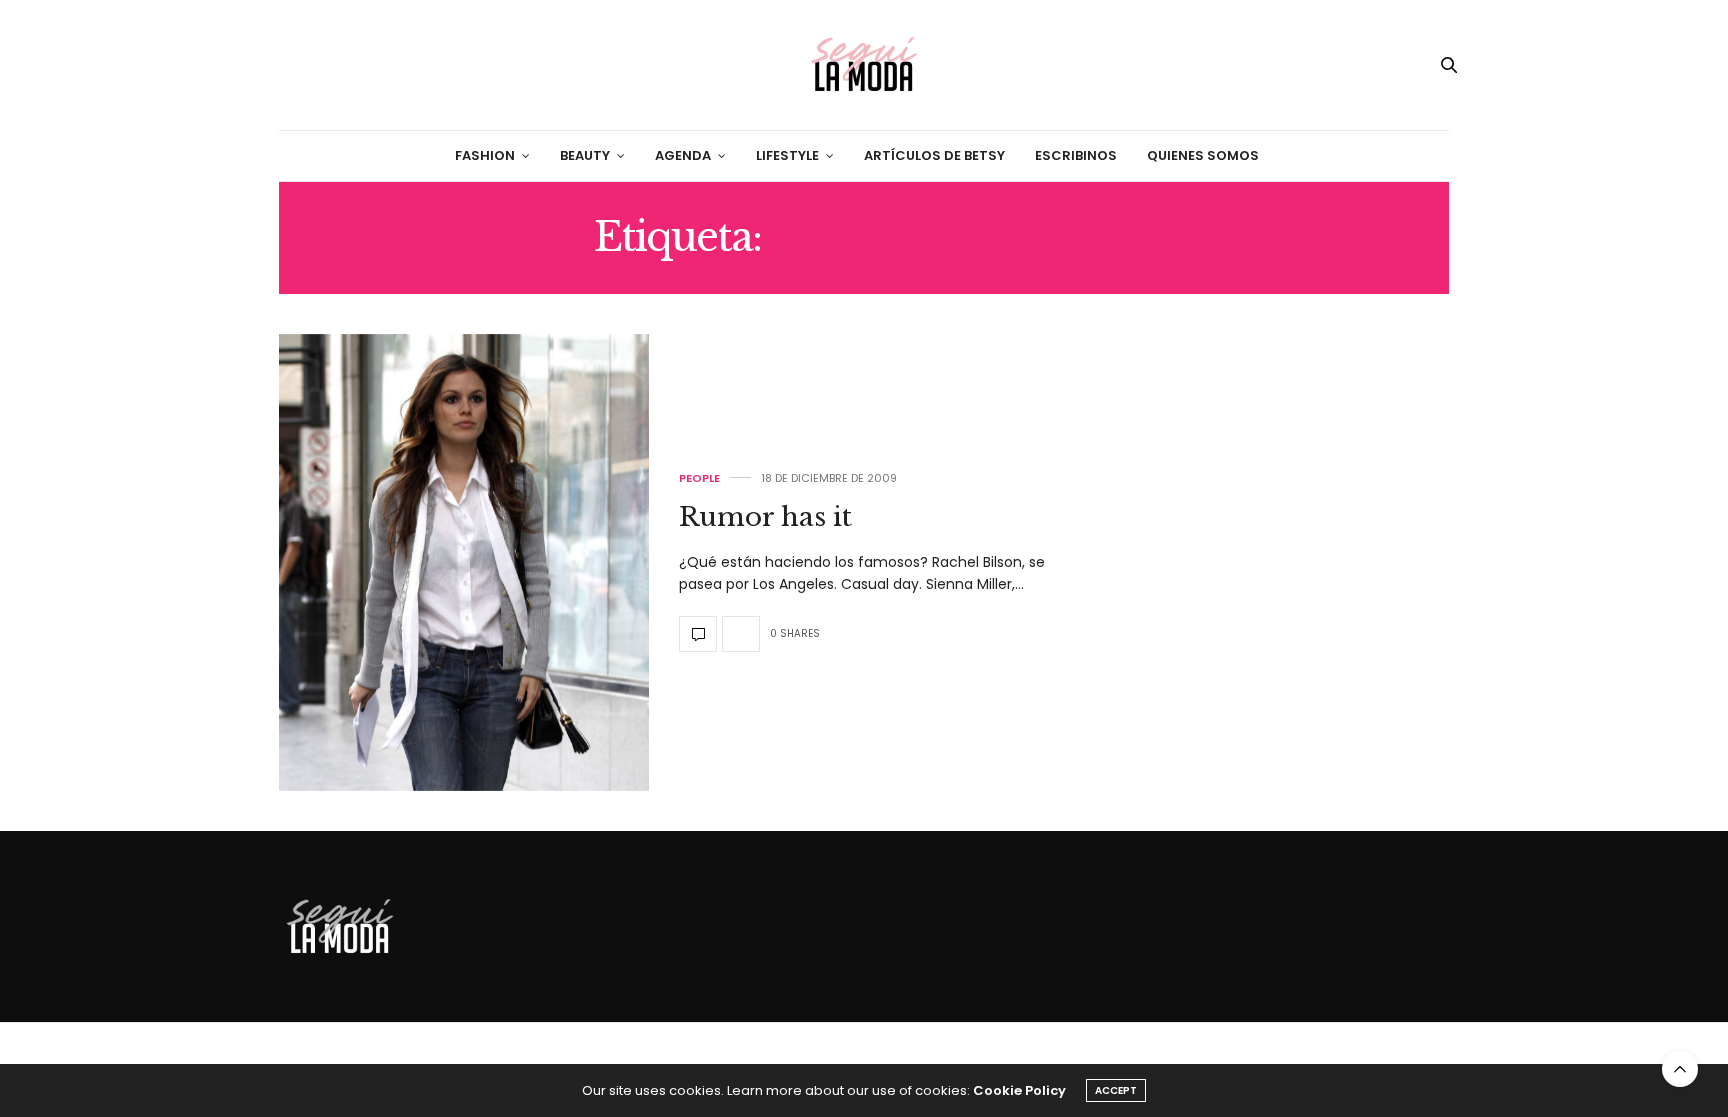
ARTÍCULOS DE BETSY (934, 155)
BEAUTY (585, 155)
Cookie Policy (1019, 1090)
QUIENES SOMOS (1203, 155)
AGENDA (683, 155)
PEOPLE (699, 478)
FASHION (485, 155)
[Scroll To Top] (1680, 1069)
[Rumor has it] (464, 562)
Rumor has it (765, 517)
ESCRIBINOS (1076, 155)
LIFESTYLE (787, 155)
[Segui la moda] (864, 65)
